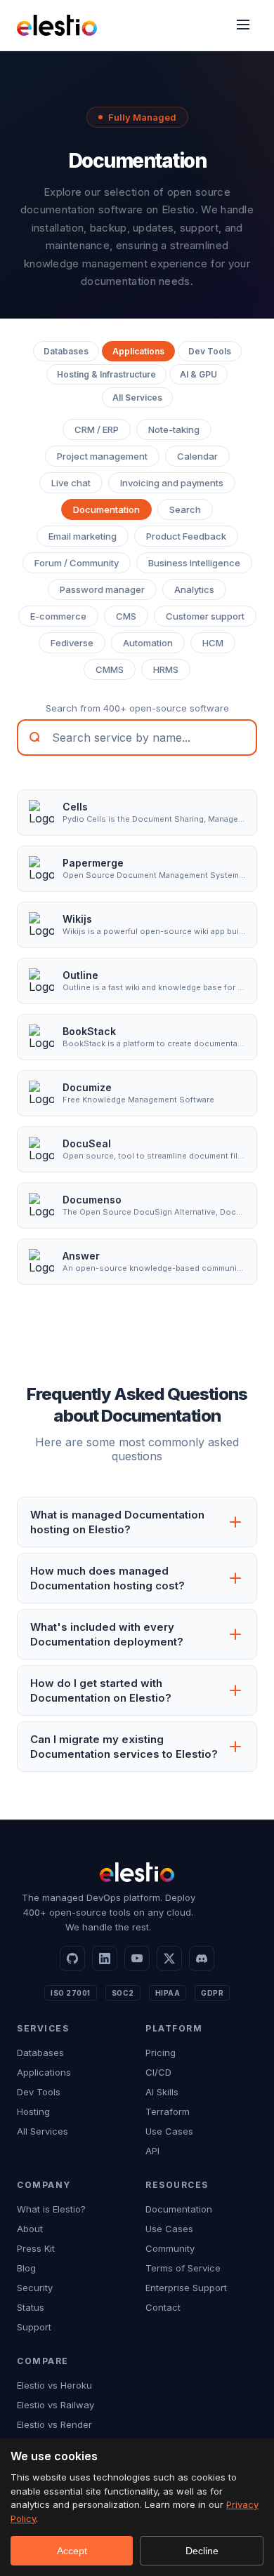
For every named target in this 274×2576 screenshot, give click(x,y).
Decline (202, 2551)
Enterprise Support (186, 2288)
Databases (66, 351)
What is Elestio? (51, 2209)
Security (35, 2288)
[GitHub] (72, 1958)
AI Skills (162, 2092)
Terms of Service (183, 2268)
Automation (148, 643)
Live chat (71, 483)
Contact (163, 2307)
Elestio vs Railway (56, 2405)
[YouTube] (137, 1958)
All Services (137, 398)
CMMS (110, 669)
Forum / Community (77, 563)
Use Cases (169, 2131)
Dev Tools (210, 351)
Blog (26, 2268)
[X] (169, 1958)
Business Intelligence (194, 563)
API (152, 2151)
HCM (213, 643)
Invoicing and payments (172, 483)
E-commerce (58, 616)
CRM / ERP (97, 429)
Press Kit (36, 2248)
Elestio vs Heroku (54, 2385)
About (30, 2229)
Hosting (33, 2111)
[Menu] (243, 26)
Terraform (168, 2111)
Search (185, 509)
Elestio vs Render (54, 2424)
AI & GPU (198, 374)
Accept (72, 2551)
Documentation (106, 509)
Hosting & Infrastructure (106, 374)
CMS (126, 616)
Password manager (102, 589)
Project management (102, 456)
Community (170, 2248)
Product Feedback (186, 536)
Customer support (205, 616)
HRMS (166, 669)
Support (34, 2327)
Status (31, 2307)
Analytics (194, 589)
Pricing (161, 2053)
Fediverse (72, 643)
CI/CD (158, 2072)
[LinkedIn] (105, 1958)
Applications (138, 351)
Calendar (197, 456)
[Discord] (202, 1958)
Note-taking (174, 429)
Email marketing (83, 536)
